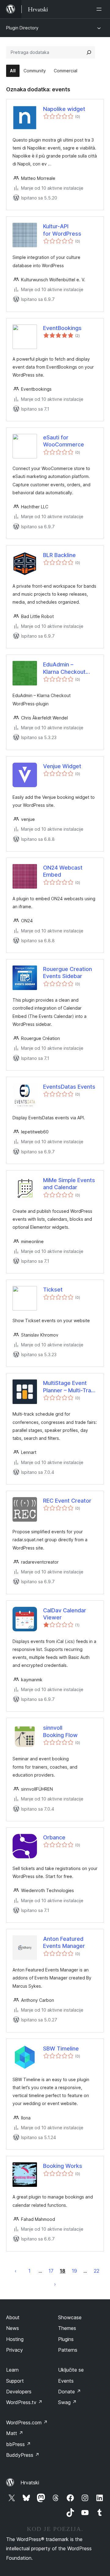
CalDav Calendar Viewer (65, 1614)
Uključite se (71, 2370)
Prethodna (16, 2271)
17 (51, 2271)
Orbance (54, 1837)
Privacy (15, 2350)
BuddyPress (23, 2455)
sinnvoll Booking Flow (60, 1731)
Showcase (70, 2317)
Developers (19, 2392)
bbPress (18, 2444)
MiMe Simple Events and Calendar (69, 1184)
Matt (15, 2433)
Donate (70, 2392)
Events (66, 2381)
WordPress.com (27, 2422)
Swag (67, 2402)
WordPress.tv (24, 2402)
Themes (67, 2328)
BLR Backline (59, 555)
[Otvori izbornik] (100, 9)
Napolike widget (64, 109)
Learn (12, 2370)
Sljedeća (55, 2284)
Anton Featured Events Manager (64, 1942)
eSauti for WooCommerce (64, 441)
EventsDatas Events (69, 1087)
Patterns (68, 2350)
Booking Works (63, 2166)
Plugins (66, 2339)
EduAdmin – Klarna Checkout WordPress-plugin (66, 668)
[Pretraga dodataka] (89, 52)
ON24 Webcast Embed (63, 871)
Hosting (15, 2339)
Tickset (53, 1290)
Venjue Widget (62, 766)
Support (15, 2381)
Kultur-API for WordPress (62, 230)
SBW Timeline (61, 2049)
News (13, 2328)
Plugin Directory (22, 28)
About (13, 2317)
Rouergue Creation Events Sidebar (68, 973)
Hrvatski (30, 2483)
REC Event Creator (67, 1501)
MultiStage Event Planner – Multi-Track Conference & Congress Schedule (70, 1387)
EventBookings (62, 328)
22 (97, 2271)
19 (74, 2271)
